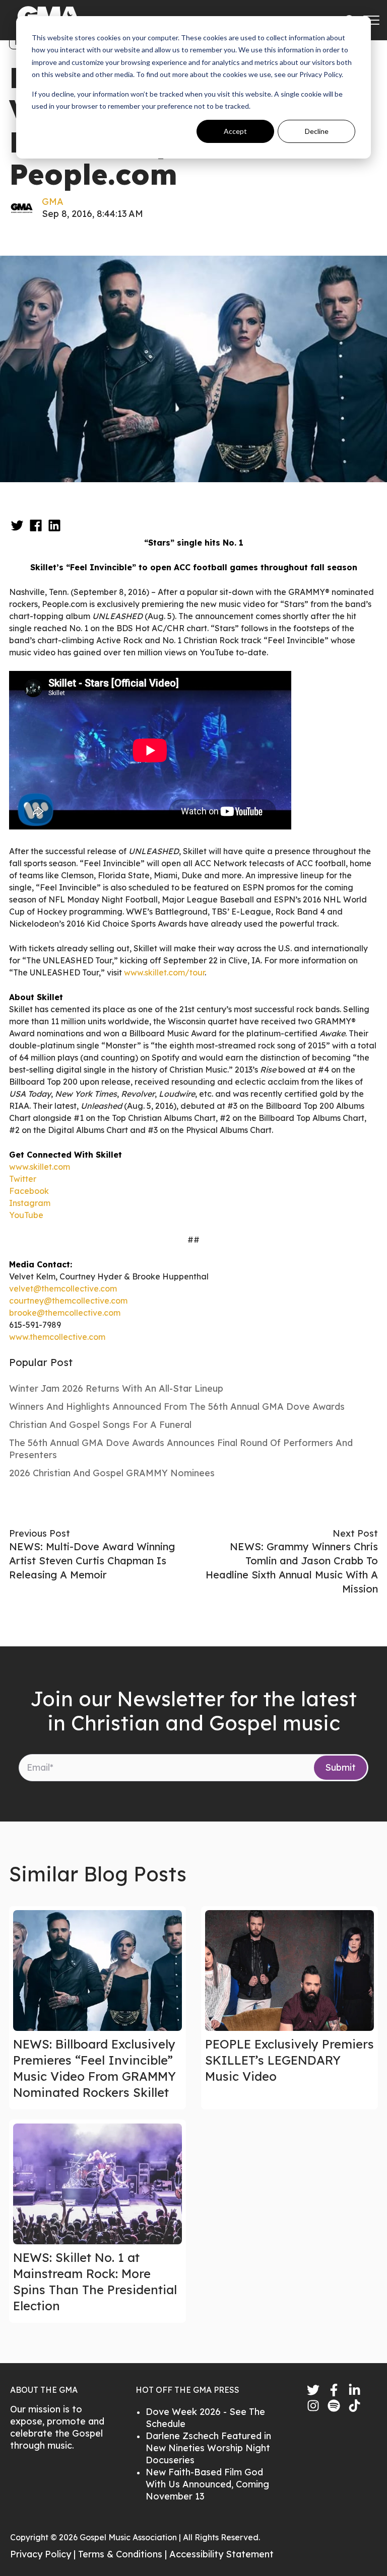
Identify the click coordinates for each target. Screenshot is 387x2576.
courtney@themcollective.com (68, 1301)
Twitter (23, 1179)
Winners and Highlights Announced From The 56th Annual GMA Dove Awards (177, 1407)
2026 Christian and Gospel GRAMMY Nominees (112, 1473)
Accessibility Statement (221, 2554)
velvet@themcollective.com (63, 1289)
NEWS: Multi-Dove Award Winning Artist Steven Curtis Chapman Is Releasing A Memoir (92, 1561)
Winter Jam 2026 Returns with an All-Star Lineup (116, 1388)
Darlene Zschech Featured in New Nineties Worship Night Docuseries (208, 2448)
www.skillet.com (40, 1167)
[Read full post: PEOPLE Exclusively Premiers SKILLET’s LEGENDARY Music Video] (289, 1971)
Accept (235, 131)
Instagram (30, 1203)
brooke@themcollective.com (65, 1313)
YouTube (26, 1215)
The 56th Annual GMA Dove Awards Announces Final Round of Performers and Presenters (181, 1449)
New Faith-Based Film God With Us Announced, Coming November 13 (207, 2484)
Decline (317, 131)
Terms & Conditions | (124, 2554)
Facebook (29, 1191)
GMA (53, 202)
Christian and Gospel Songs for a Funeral (100, 1425)
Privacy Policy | (44, 2554)
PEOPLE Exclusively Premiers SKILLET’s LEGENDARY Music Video (289, 2060)
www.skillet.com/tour (164, 972)
